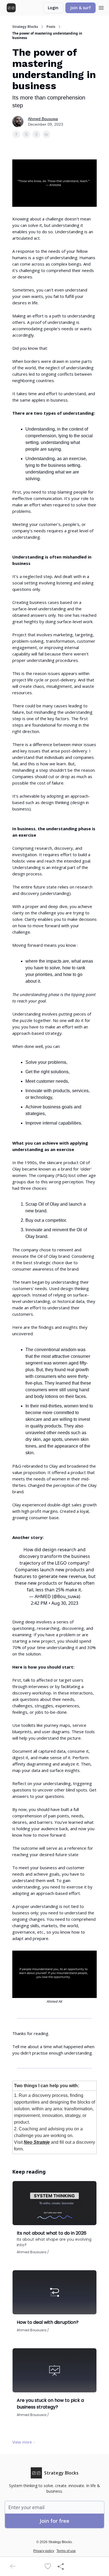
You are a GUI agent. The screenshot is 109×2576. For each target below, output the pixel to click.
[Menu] (101, 7)
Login (53, 8)
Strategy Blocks (25, 27)
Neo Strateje (37, 2142)
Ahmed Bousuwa (43, 119)
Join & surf (80, 8)
